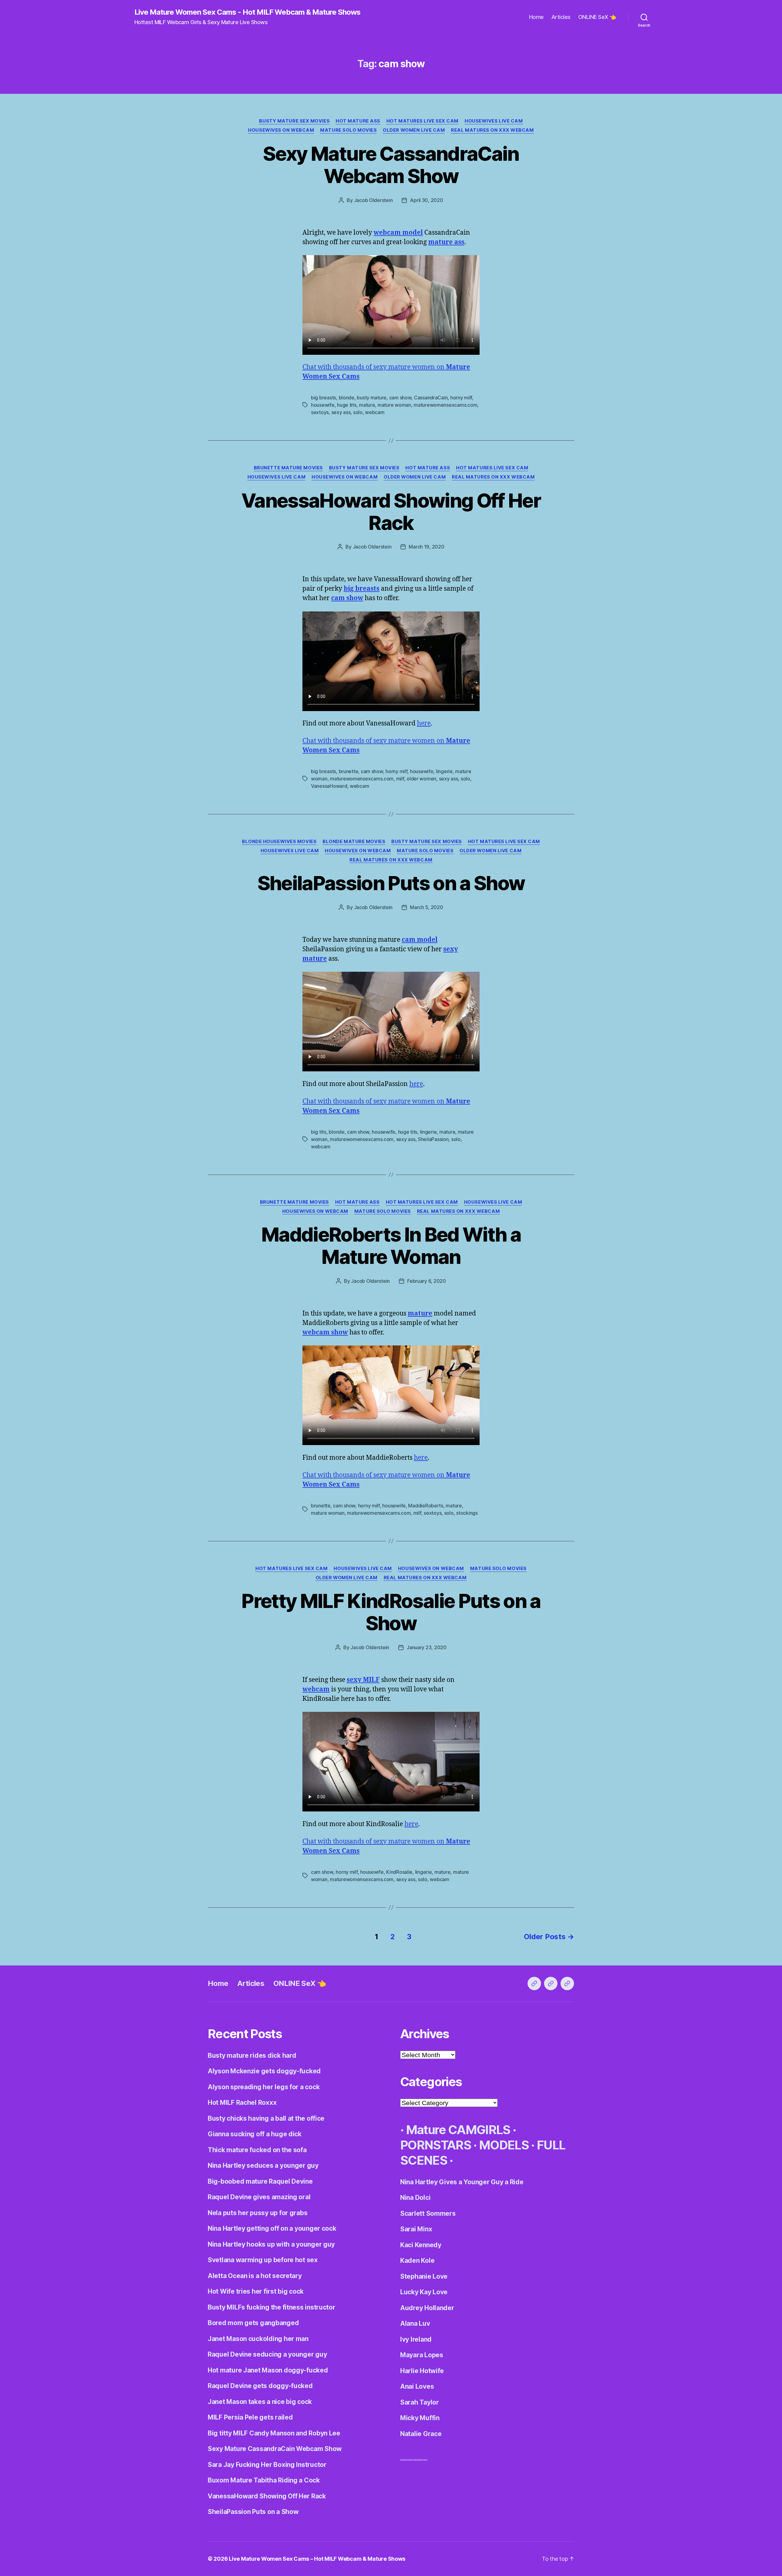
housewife (323, 405)
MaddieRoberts (426, 1506)
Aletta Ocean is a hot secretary (255, 2276)
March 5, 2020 (427, 907)
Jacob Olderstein (373, 200)
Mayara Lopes (422, 2355)
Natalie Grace (421, 2434)
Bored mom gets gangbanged (253, 2323)
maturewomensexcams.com (445, 405)
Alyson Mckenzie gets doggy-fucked (264, 2071)
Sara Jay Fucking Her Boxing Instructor (267, 2465)
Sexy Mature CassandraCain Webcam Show (391, 165)
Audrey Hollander (427, 2308)
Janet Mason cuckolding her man (258, 2339)
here (424, 723)
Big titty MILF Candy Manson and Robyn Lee (274, 2433)
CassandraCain (431, 398)
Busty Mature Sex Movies (294, 121)
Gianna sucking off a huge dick (255, 2134)
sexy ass (341, 412)
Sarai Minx (416, 2229)
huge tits (347, 405)
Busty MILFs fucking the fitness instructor (272, 2307)
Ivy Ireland (416, 2339)
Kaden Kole (417, 2260)
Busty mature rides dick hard (252, 2055)
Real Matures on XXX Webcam (492, 130)
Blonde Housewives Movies (279, 842)
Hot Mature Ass (358, 121)
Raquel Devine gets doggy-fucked (260, 2386)
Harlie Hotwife (422, 2371)
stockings (467, 1513)
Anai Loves (417, 2386)
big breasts (323, 398)
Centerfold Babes (423, 2459)
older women (421, 779)
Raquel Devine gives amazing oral (259, 2197)
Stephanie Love (424, 2276)
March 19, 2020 (426, 547)
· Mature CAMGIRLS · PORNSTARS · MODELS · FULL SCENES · (483, 2145)
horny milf (461, 398)
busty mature (372, 398)
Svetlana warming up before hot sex (263, 2260)
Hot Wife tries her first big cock (256, 2291)
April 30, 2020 (426, 200)
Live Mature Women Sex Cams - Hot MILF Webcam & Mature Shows (247, 12)
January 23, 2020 (427, 1647)
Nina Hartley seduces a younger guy (263, 2165)
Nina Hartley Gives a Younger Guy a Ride (462, 2182)
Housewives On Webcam (281, 130)
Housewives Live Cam (494, 121)
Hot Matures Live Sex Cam (422, 121)
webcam (375, 412)
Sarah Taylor (420, 2402)
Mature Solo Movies (348, 130)
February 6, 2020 (427, 1281)
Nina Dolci (415, 2198)
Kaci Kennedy (421, 2245)
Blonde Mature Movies (354, 842)
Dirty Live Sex (403, 2459)
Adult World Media (412, 2459)
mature (367, 405)
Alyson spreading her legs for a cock (264, 2087)
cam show (400, 398)
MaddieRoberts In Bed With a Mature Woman (391, 1246)
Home (536, 17)
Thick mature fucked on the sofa (257, 2150)
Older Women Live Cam (414, 130)
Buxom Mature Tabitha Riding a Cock (264, 2480)
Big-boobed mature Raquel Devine (260, 2181)
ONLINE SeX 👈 (597, 17)
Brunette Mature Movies (288, 468)
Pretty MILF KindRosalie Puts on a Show (391, 1612)
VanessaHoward (329, 786)
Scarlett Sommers (428, 2213)
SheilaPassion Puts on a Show (391, 883)
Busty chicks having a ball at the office (266, 2118)
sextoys (320, 412)
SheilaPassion (433, 1139)
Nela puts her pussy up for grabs (258, 2213)
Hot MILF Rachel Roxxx (242, 2103)
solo (358, 412)
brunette (349, 771)
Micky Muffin (420, 2418)
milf (400, 779)
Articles (561, 17)
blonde (347, 398)
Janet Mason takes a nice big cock (260, 2402)
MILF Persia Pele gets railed (250, 2417)
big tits (319, 1132)
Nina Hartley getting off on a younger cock (272, 2228)
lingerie (444, 771)
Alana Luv (415, 2323)
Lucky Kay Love (424, 2292)
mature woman (394, 405)
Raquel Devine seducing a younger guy (267, 2354)
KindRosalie (399, 1872)
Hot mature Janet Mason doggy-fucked (268, 2370)
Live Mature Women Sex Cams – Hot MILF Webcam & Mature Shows (317, 2559)
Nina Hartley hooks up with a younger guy (271, 2244)
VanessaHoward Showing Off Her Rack (391, 512)
